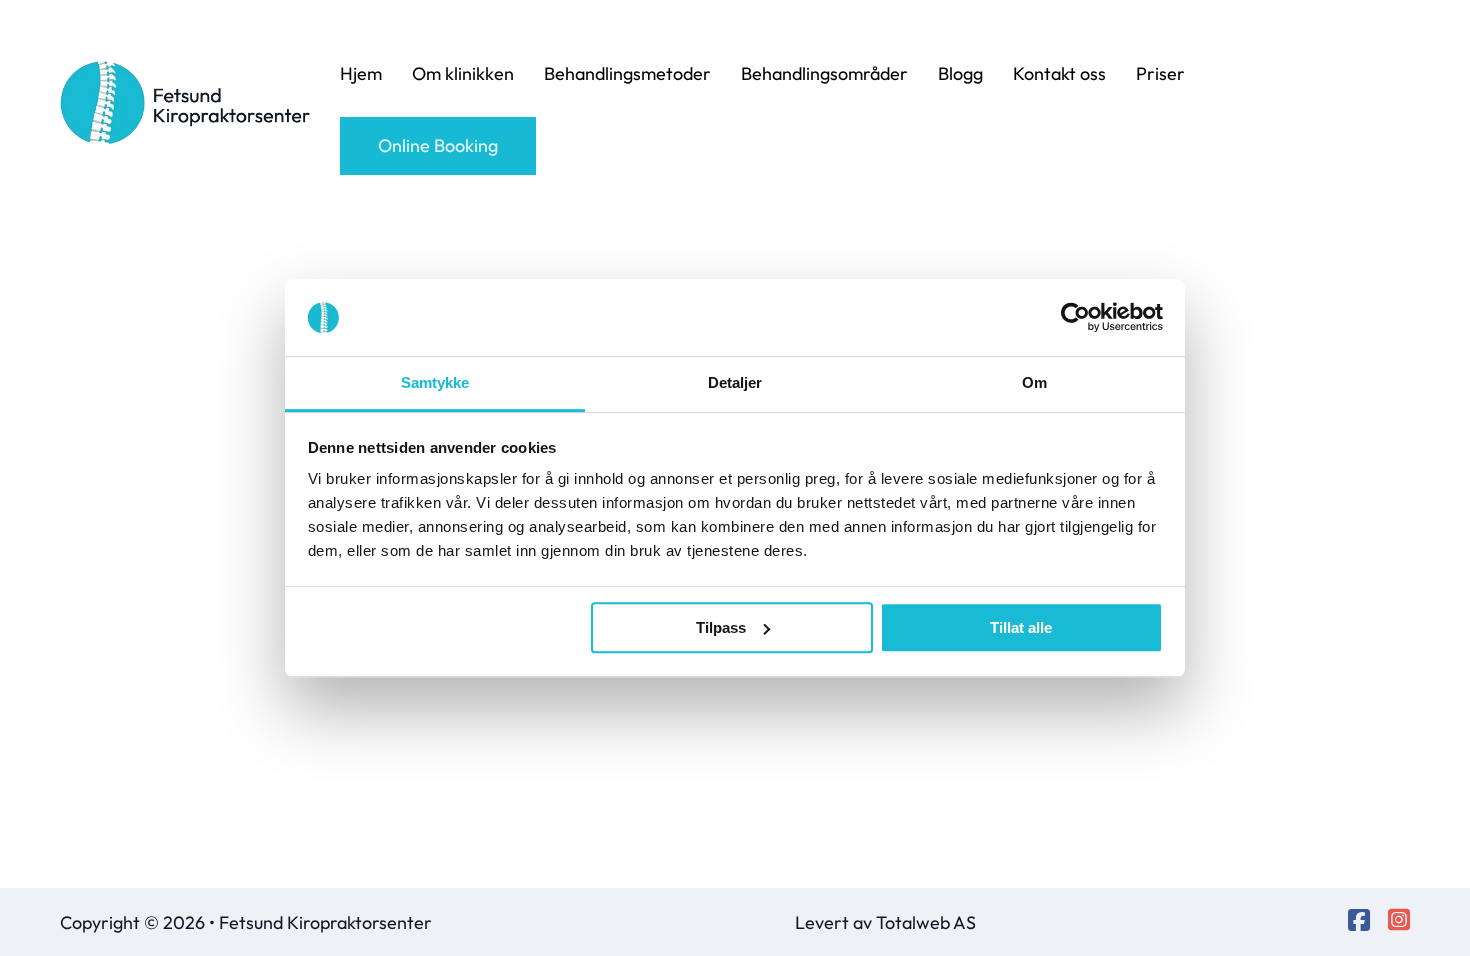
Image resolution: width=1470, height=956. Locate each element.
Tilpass (721, 627)
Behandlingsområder (824, 73)
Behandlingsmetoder (627, 73)
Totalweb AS (926, 922)
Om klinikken (463, 73)
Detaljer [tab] (735, 382)
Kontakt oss (1059, 73)
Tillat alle (1021, 627)
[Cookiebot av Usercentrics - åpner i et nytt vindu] (1075, 318)
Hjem (361, 73)
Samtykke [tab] (435, 382)
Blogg (960, 73)
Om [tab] (1034, 382)
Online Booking (438, 145)
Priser (1160, 73)
